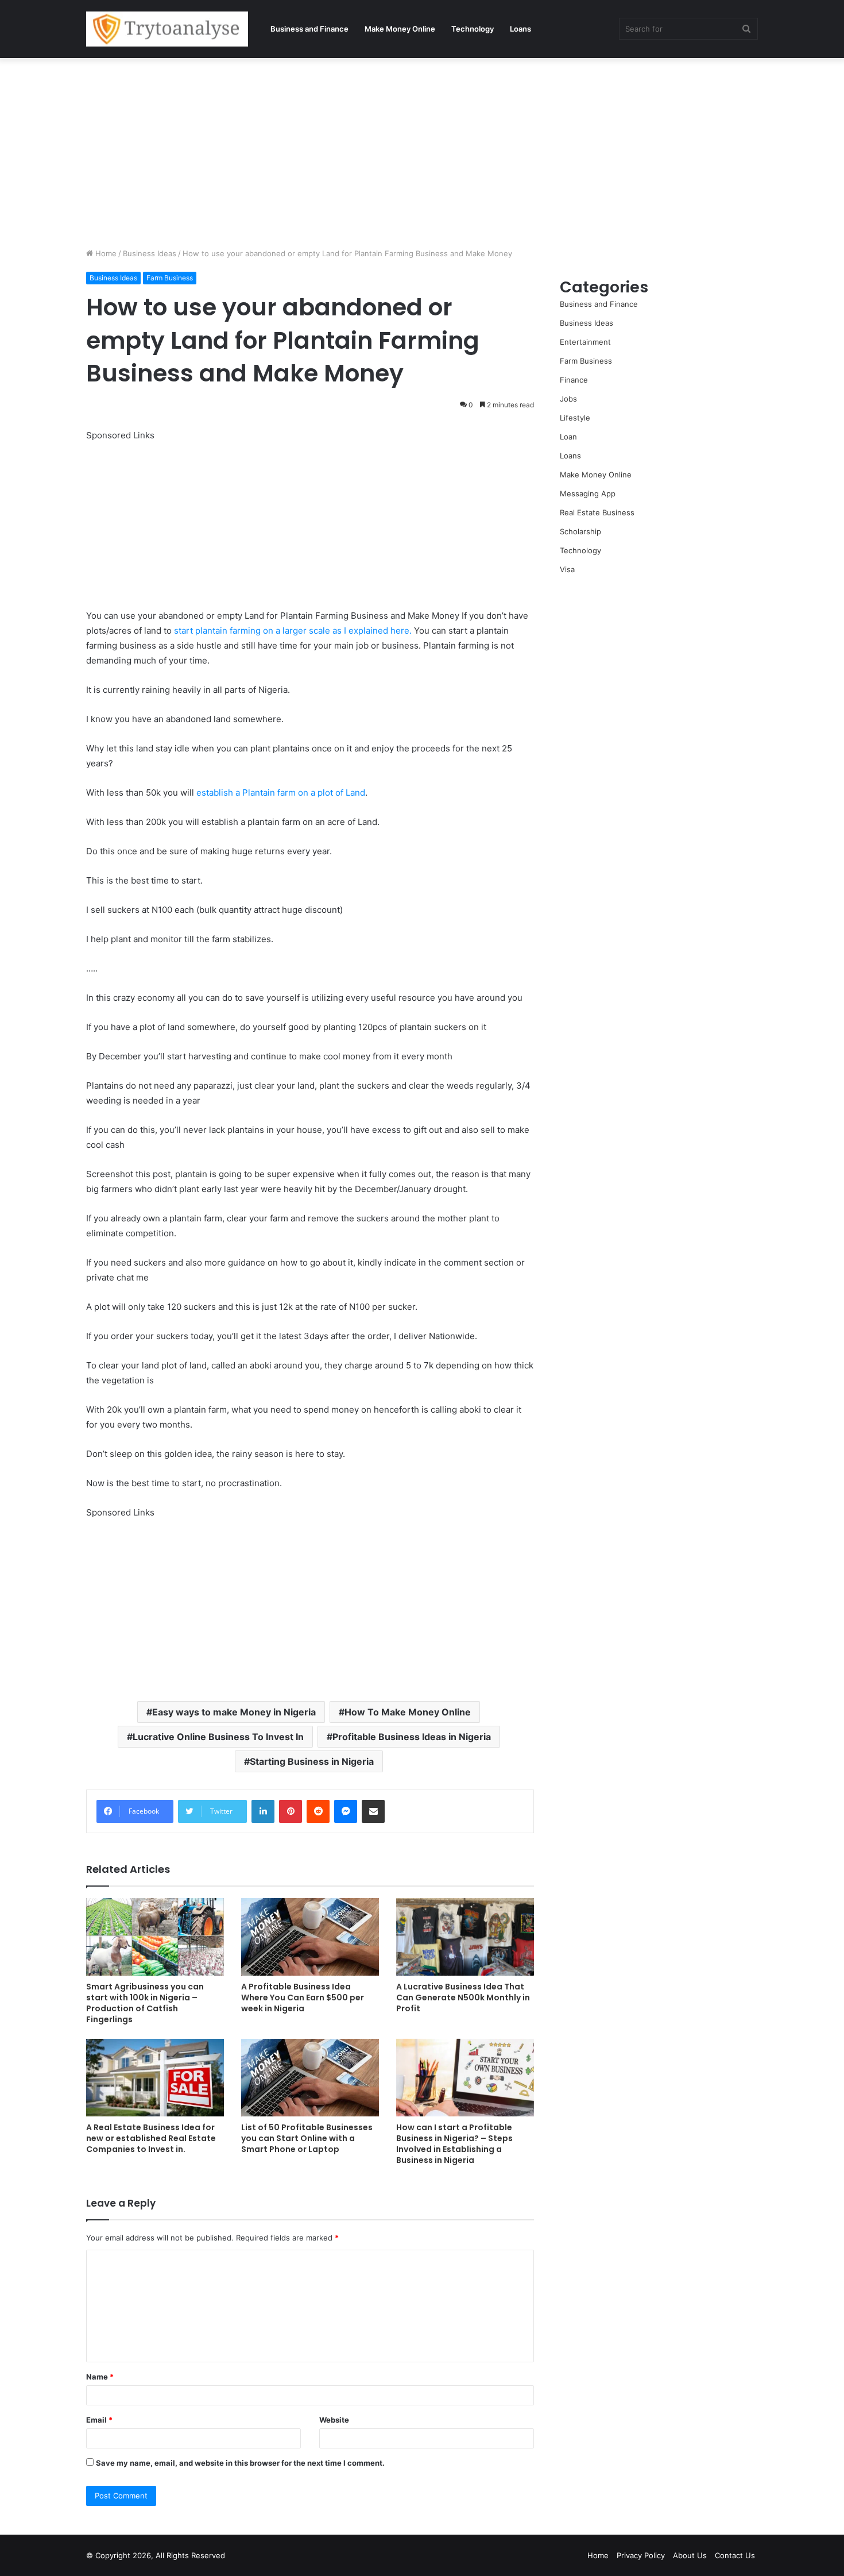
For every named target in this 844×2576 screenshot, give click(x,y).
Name (100, 2377)
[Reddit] (318, 1811)
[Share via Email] (373, 1811)
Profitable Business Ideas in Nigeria (412, 1737)
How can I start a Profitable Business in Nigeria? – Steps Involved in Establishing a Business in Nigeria (454, 2144)
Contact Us (735, 2555)
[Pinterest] (291, 1811)
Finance (574, 380)
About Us (690, 2555)
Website (334, 2420)
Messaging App (588, 493)
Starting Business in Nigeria (312, 1761)
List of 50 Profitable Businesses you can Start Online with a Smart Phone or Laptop (307, 2138)
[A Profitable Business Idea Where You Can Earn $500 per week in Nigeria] (310, 1937)
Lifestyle (575, 418)
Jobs (568, 399)
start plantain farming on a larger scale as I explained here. (293, 630)
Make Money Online (400, 29)
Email (99, 2420)
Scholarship (580, 531)
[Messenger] (346, 1811)
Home (105, 253)
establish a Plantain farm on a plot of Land (280, 793)
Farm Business (170, 278)
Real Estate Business (597, 512)
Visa (567, 569)
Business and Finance (309, 29)
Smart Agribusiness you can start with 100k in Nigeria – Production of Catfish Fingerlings (145, 2003)
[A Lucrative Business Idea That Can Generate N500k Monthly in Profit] (465, 1937)
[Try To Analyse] (167, 29)
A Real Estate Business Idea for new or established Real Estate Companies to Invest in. (151, 2138)
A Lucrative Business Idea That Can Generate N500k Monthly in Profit (463, 1997)
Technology (473, 29)
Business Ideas (150, 253)
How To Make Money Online (408, 1712)
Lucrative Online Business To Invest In (218, 1737)
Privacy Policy (641, 2555)
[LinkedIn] (263, 1811)
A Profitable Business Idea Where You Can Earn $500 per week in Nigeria (303, 1997)
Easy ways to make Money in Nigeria (234, 1712)
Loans (520, 29)
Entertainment (585, 342)
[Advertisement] (422, 150)
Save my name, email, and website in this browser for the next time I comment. (240, 2463)
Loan (568, 437)
